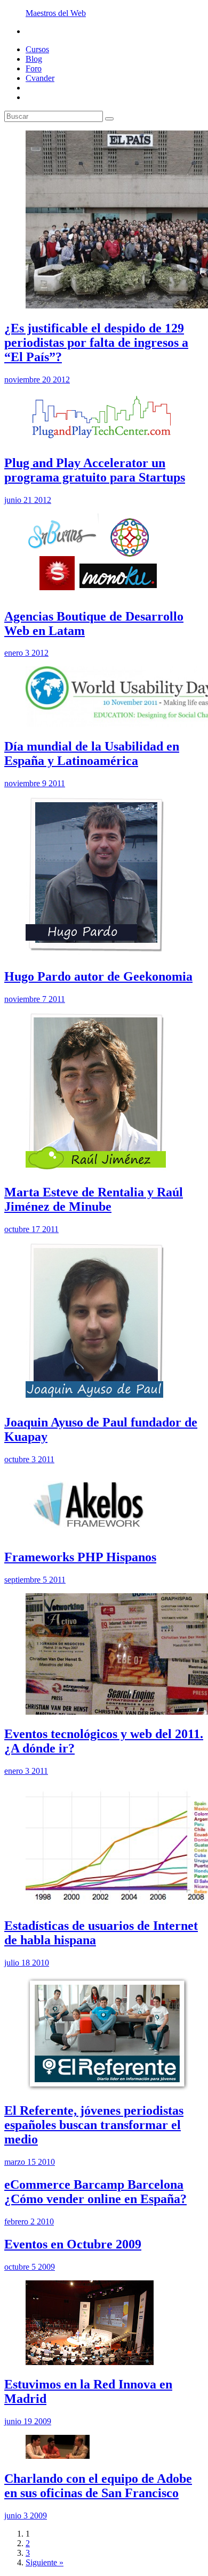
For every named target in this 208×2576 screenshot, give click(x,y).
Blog (34, 59)
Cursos (37, 49)
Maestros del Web (56, 13)
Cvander (40, 78)
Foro (34, 68)
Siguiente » (45, 2562)
